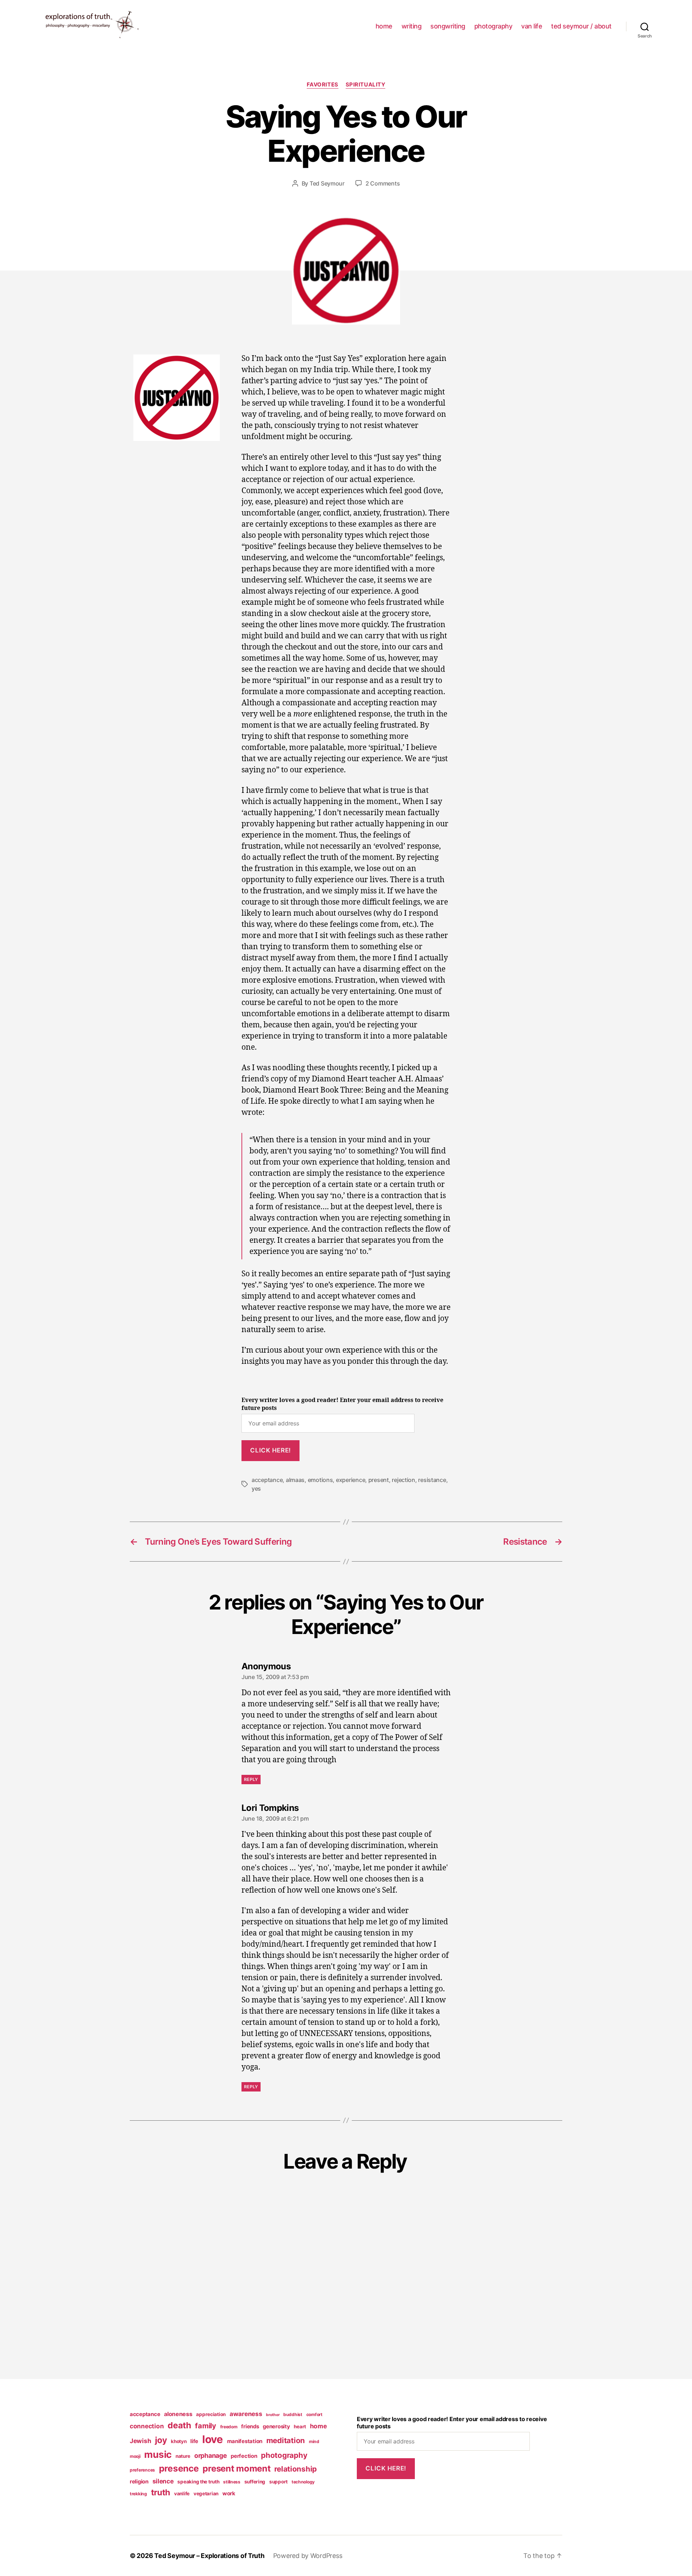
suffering (255, 2482)
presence (179, 2468)
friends (250, 2427)
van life (532, 26)
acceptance (267, 1480)
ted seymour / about (581, 26)
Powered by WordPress (308, 2556)
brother (273, 2415)
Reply (251, 1779)
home (384, 26)
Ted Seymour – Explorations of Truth (209, 2556)
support (278, 2482)
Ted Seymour (327, 183)
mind (314, 2441)
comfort (314, 2414)
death (179, 2425)
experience (351, 1480)
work (229, 2494)
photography (493, 26)
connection (147, 2426)
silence (163, 2481)
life (194, 2441)
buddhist (293, 2414)
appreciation (211, 2414)
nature (183, 2456)
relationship (296, 2469)
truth (161, 2492)
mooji (135, 2456)
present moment (236, 2468)
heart (300, 2427)
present (379, 1480)
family (205, 2426)
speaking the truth (198, 2482)
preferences (142, 2470)
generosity (276, 2427)
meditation (286, 2440)
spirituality (366, 85)
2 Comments (383, 183)
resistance (432, 1480)
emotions (320, 1480)
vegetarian (206, 2494)
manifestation (245, 2441)
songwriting (448, 26)
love (213, 2439)
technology (303, 2482)
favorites (323, 85)
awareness (246, 2414)
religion (139, 2482)
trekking (138, 2494)
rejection (403, 1480)
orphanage (211, 2456)
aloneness (178, 2414)
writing (412, 26)
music (158, 2454)
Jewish (140, 2441)
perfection (244, 2456)
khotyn (179, 2441)
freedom (229, 2427)
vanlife (182, 2494)
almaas (295, 1480)
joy (161, 2440)
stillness (232, 2482)
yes (256, 1488)
